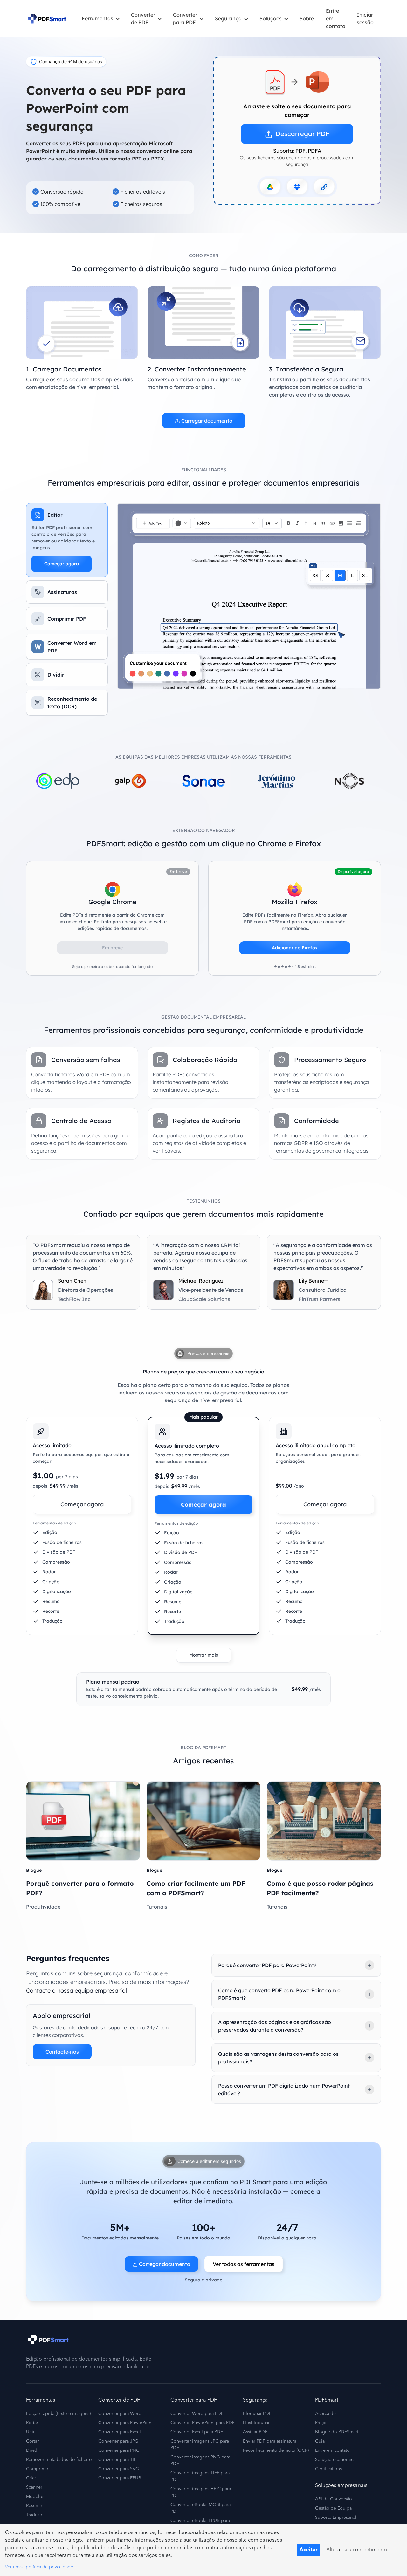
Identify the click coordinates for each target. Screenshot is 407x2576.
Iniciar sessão (365, 18)
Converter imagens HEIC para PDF (201, 2492)
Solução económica (335, 2460)
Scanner (34, 2487)
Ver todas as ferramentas (244, 2264)
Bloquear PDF (257, 2414)
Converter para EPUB (120, 2478)
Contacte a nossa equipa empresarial (76, 1990)
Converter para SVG (119, 2469)
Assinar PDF (255, 2432)
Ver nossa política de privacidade (39, 2567)
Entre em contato (336, 18)
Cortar (32, 2441)
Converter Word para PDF (197, 2414)
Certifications (328, 2469)
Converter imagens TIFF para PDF (200, 2476)
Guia (320, 2441)
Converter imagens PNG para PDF (200, 2460)
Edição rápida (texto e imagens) (58, 2414)
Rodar (32, 2423)
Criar (31, 2478)
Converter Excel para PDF (197, 2432)
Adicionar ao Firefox (295, 948)
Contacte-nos (62, 2052)
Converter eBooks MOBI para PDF (200, 2508)
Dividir (33, 2450)
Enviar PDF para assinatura (270, 2441)
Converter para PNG (119, 2450)
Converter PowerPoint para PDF (203, 2423)
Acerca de (325, 2414)
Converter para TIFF (119, 2460)
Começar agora (62, 564)
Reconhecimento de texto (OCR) (276, 2450)
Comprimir (37, 2469)
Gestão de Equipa (333, 2508)
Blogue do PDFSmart (337, 2432)
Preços (322, 2423)
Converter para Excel (120, 2432)
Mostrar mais (204, 1655)
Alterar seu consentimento (357, 2550)
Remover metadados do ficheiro (59, 2460)
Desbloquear (256, 2423)
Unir (30, 2432)
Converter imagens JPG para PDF (200, 2445)
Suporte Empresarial (336, 2518)
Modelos (35, 2497)
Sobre (307, 18)
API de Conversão (334, 2499)
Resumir (34, 2506)
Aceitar (308, 2550)
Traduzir (34, 2515)
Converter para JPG (118, 2441)
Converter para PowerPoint (125, 2423)
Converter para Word (120, 2414)
